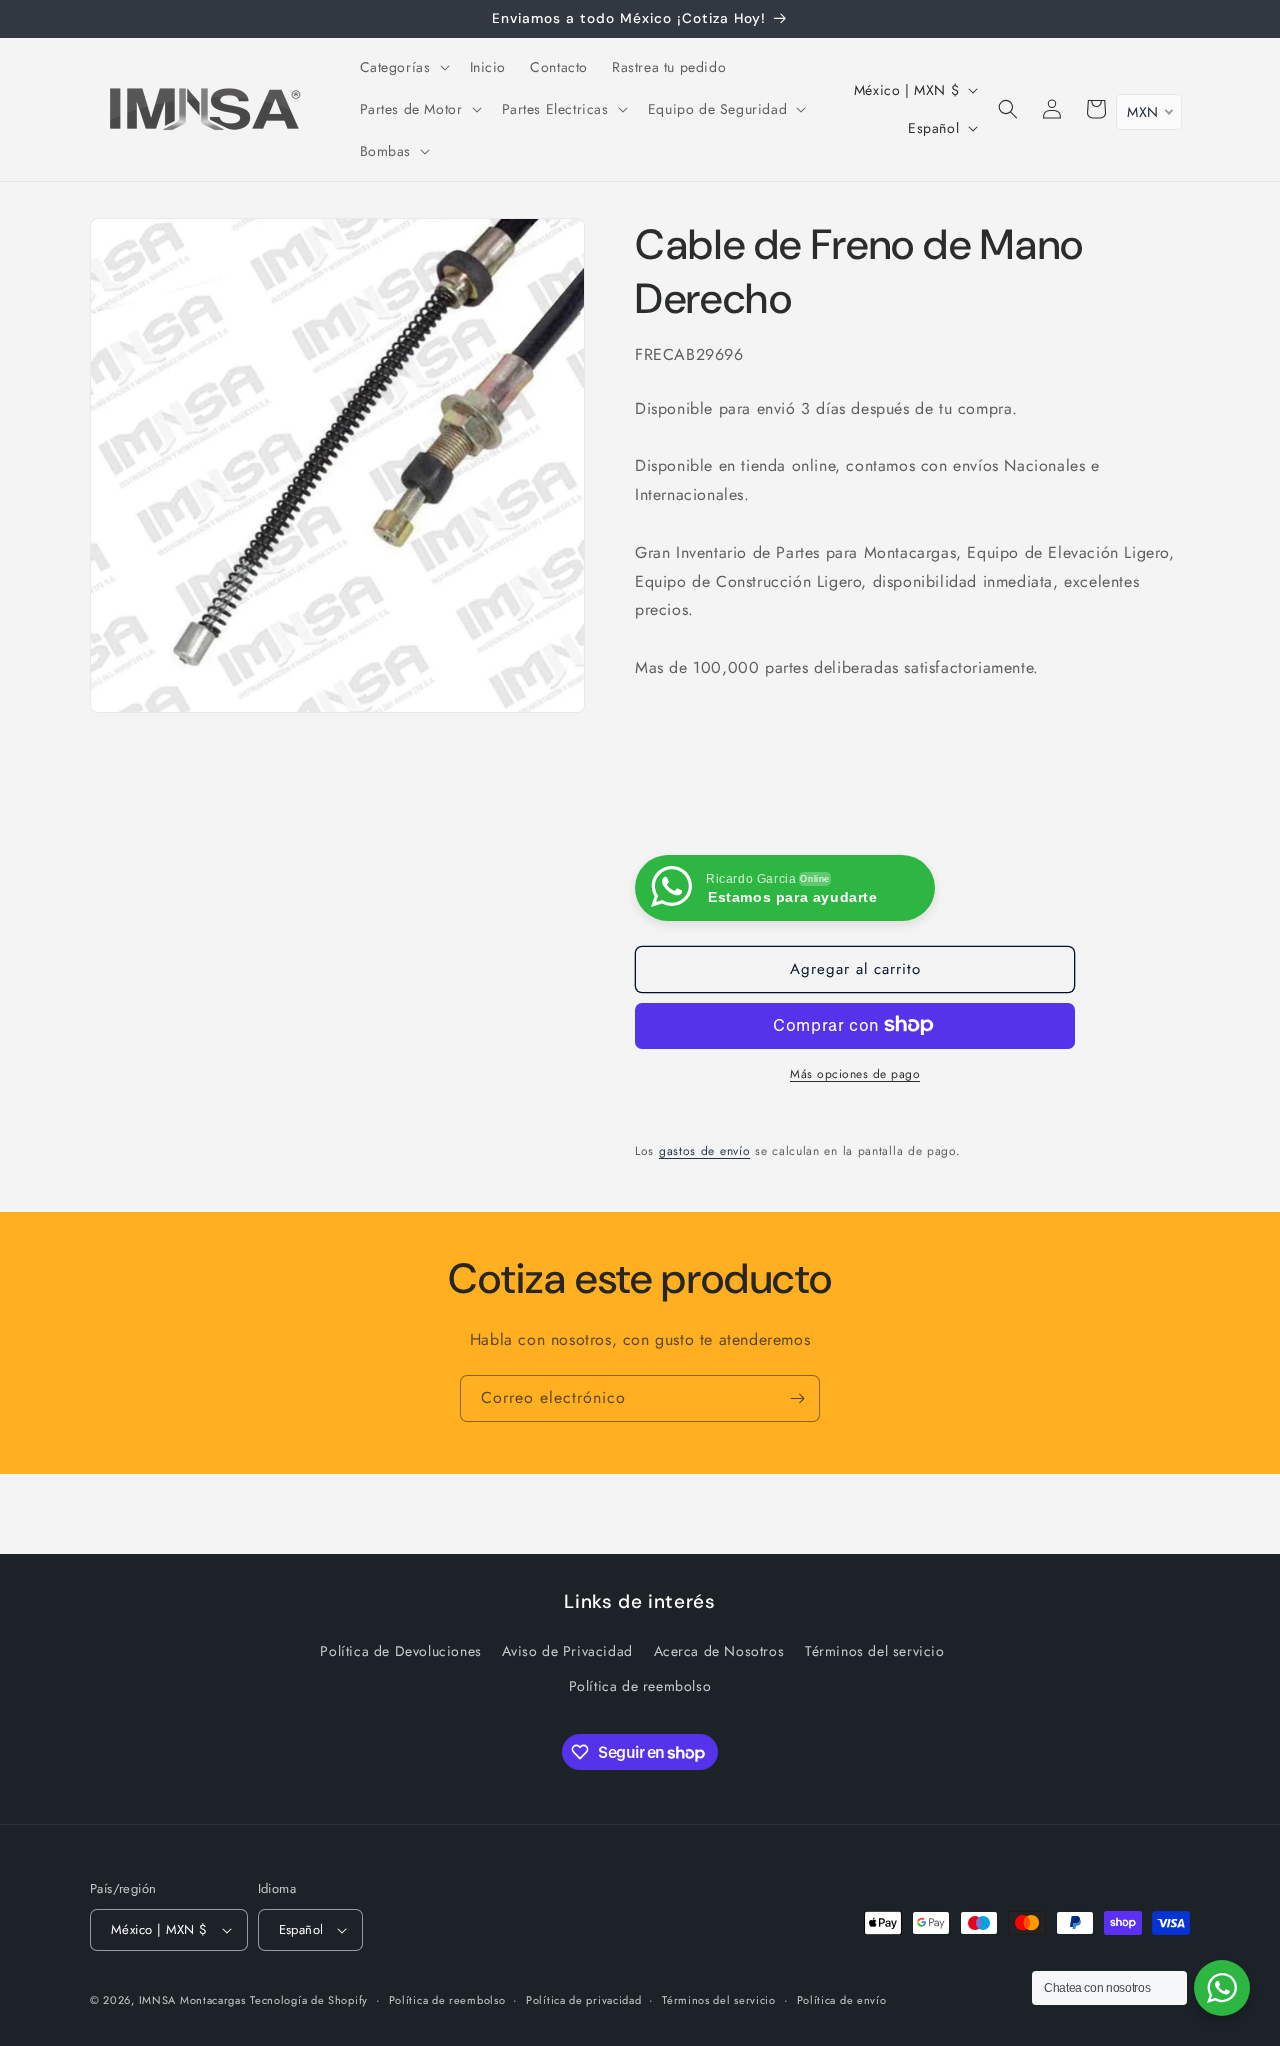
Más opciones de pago (855, 1073)
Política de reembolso (640, 1686)
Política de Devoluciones (400, 1651)
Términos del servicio (875, 1651)
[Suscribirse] (797, 1398)
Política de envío (842, 2000)
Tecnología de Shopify (309, 2000)
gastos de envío (705, 1150)
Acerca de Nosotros (719, 1651)
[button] (403, 67)
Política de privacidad (583, 2000)
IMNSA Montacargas (192, 2000)
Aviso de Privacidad (567, 1651)
